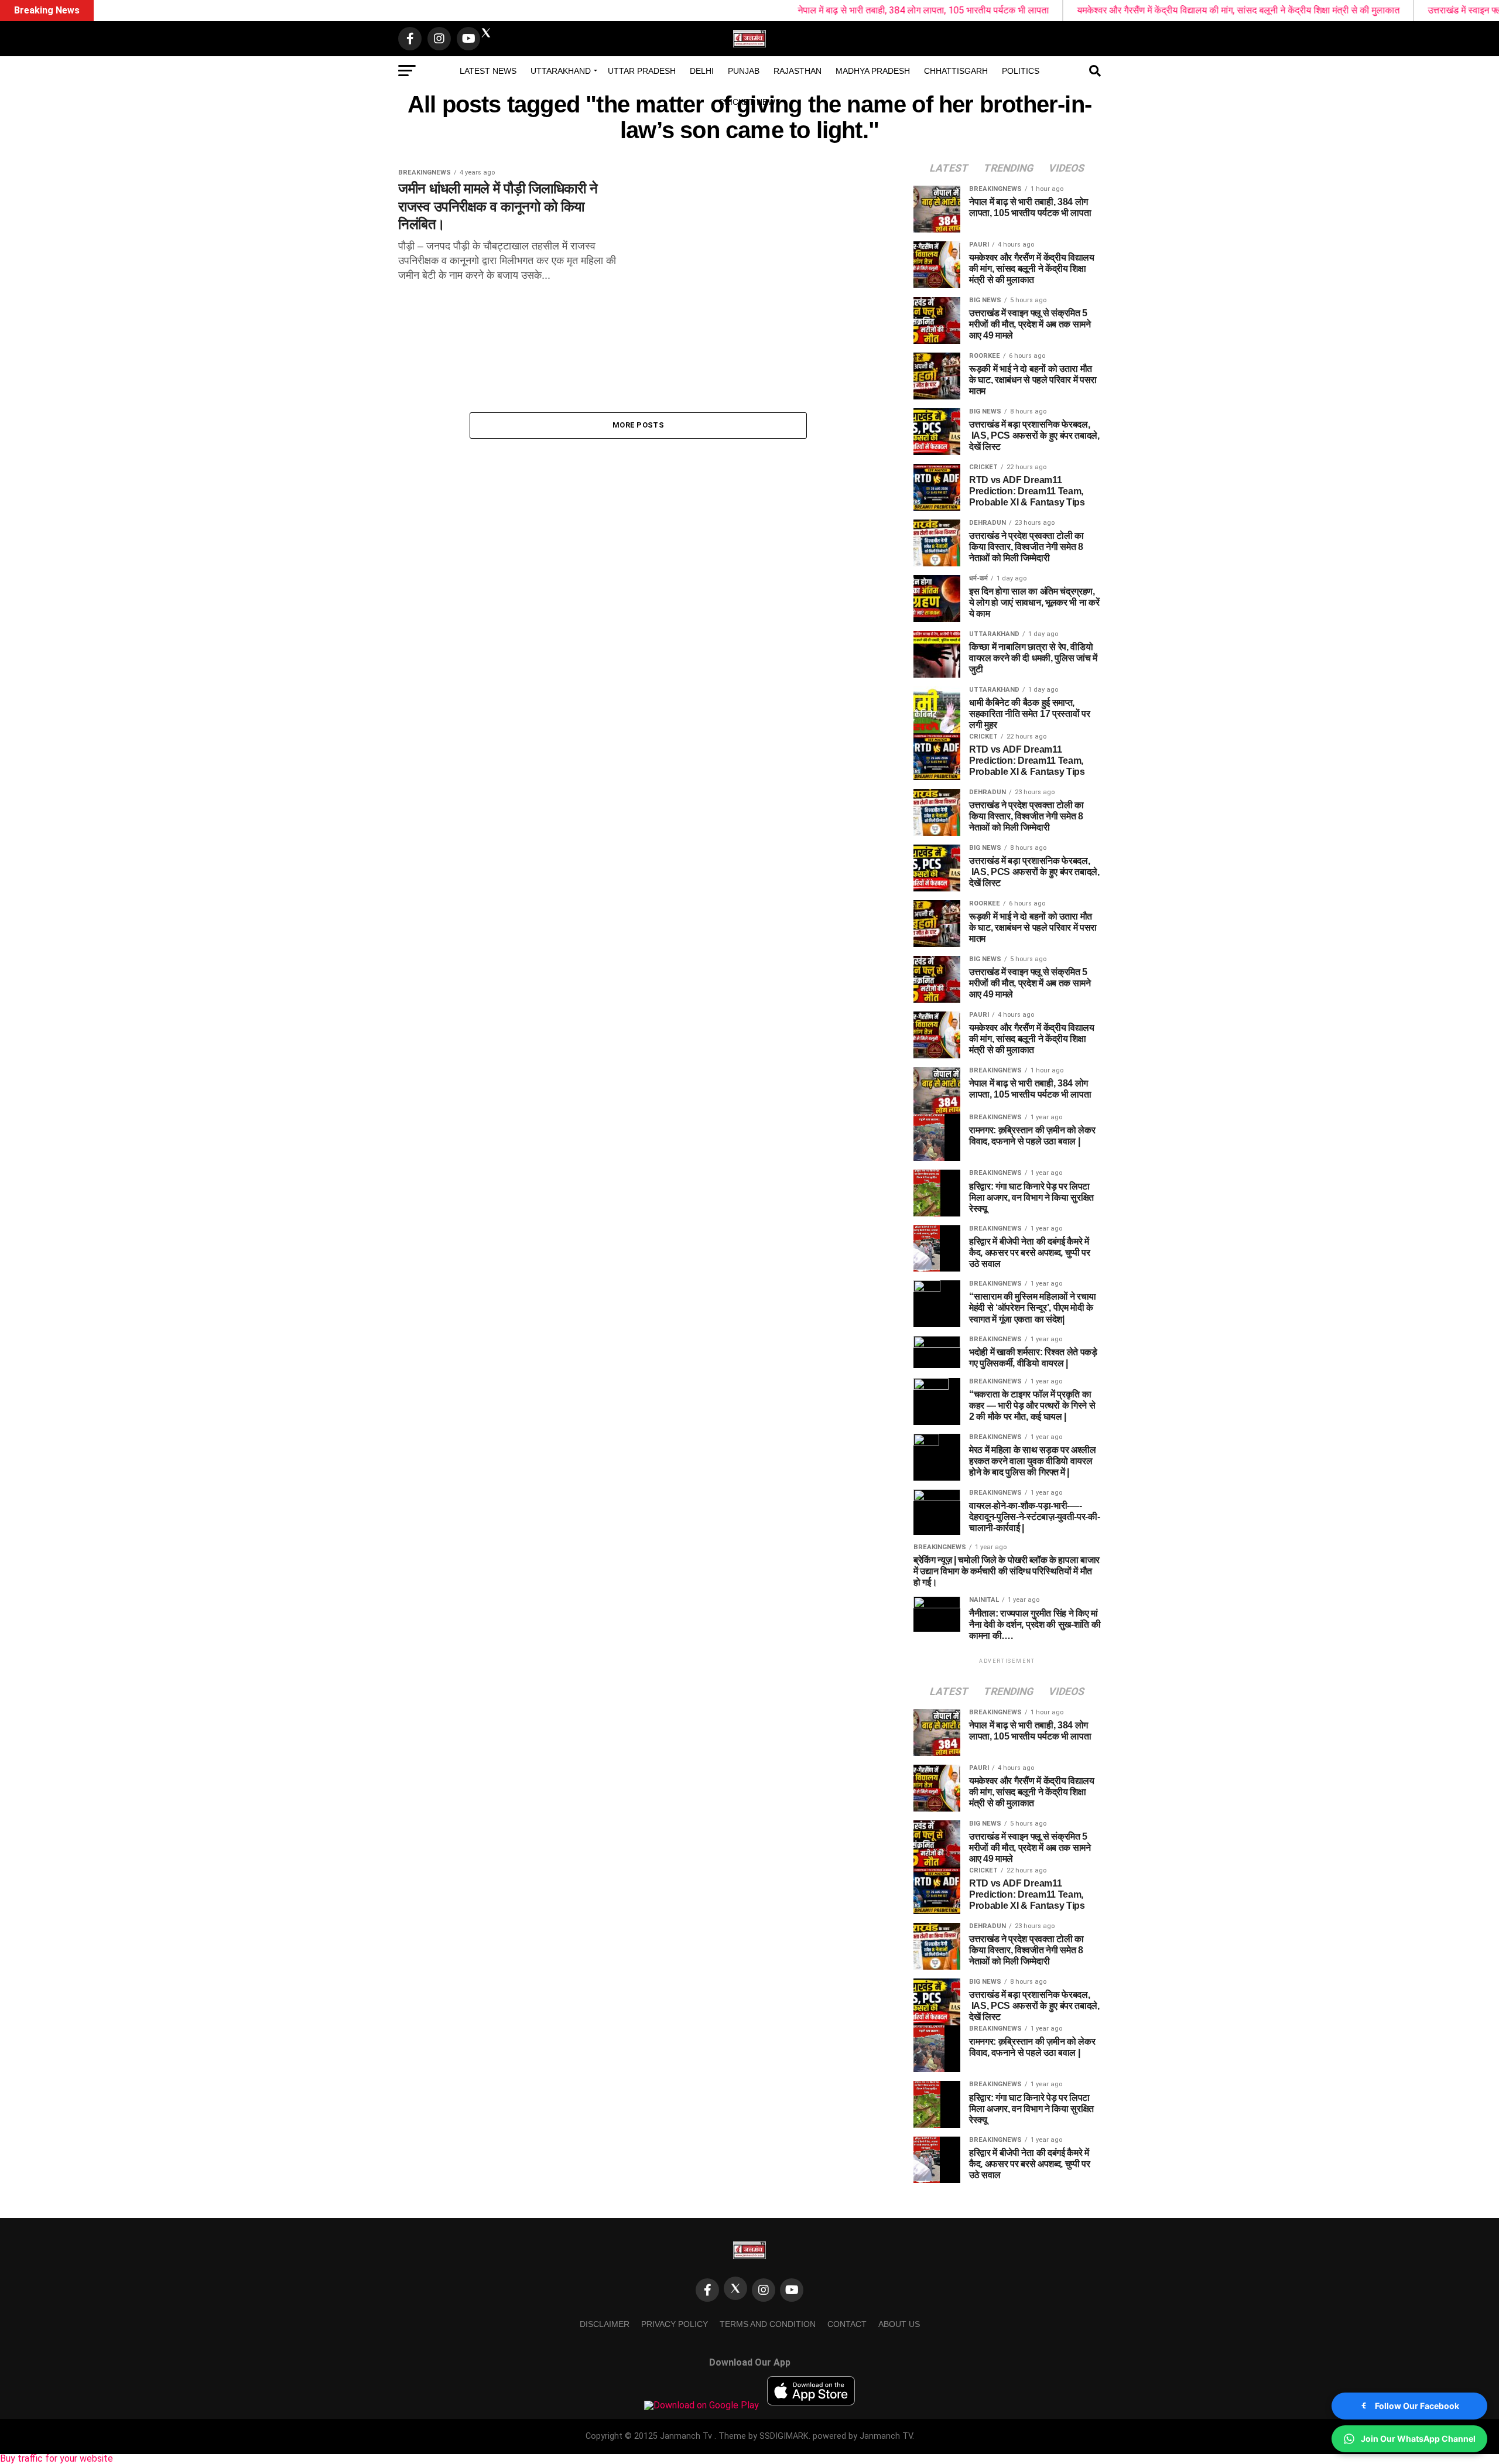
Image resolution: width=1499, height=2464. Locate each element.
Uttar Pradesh (642, 71)
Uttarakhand (561, 71)
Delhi (702, 71)
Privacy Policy (675, 2324)
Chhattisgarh (956, 71)
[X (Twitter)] (735, 2288)
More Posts (638, 425)
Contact (847, 2324)
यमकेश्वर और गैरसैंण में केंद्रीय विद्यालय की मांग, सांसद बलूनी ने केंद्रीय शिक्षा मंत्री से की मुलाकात (1099, 10)
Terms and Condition (768, 2324)
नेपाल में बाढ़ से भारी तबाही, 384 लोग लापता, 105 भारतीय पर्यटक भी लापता (784, 10)
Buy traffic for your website (57, 2458)
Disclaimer (605, 2324)
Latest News (488, 71)
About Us (899, 2324)
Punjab (744, 71)
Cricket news (749, 102)
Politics (1021, 71)
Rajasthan (798, 71)
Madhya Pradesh (873, 71)
